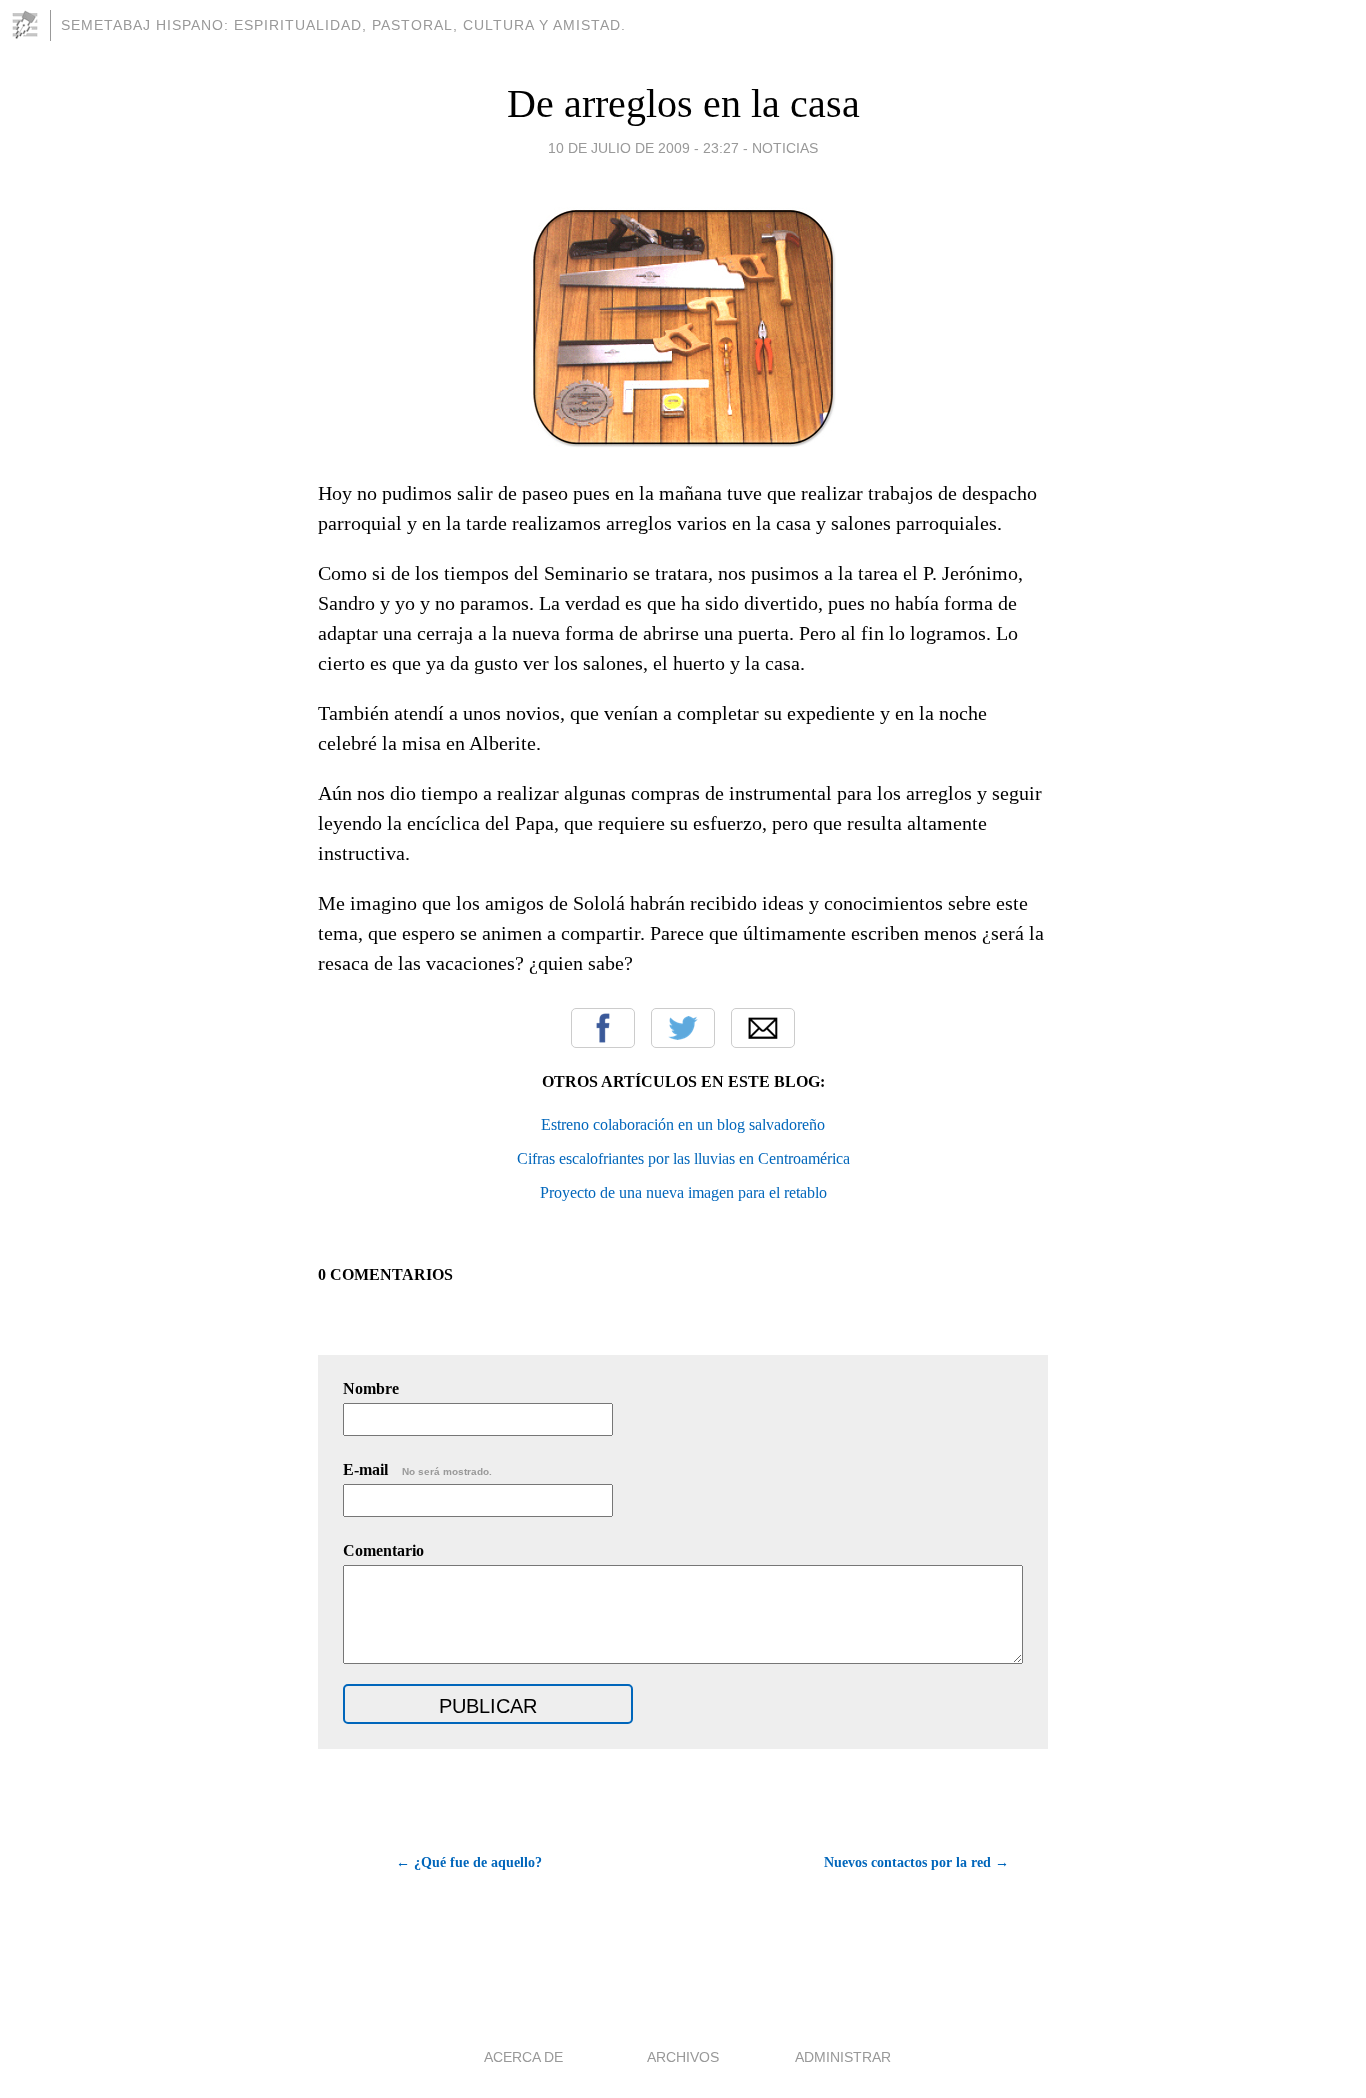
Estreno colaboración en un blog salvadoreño (683, 1124)
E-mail (417, 1469)
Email (763, 1028)
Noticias (785, 148)
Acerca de (523, 2057)
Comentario (383, 1550)
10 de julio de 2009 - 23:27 (643, 148)
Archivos (683, 2057)
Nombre (371, 1388)
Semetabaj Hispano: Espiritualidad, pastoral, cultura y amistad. (343, 25)
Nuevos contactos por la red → (916, 1862)
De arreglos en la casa (683, 103)
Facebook (603, 1028)
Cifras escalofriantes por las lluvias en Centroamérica (683, 1158)
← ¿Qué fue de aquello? (469, 1862)
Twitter (683, 1028)
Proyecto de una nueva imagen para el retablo (683, 1192)
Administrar (843, 2057)
